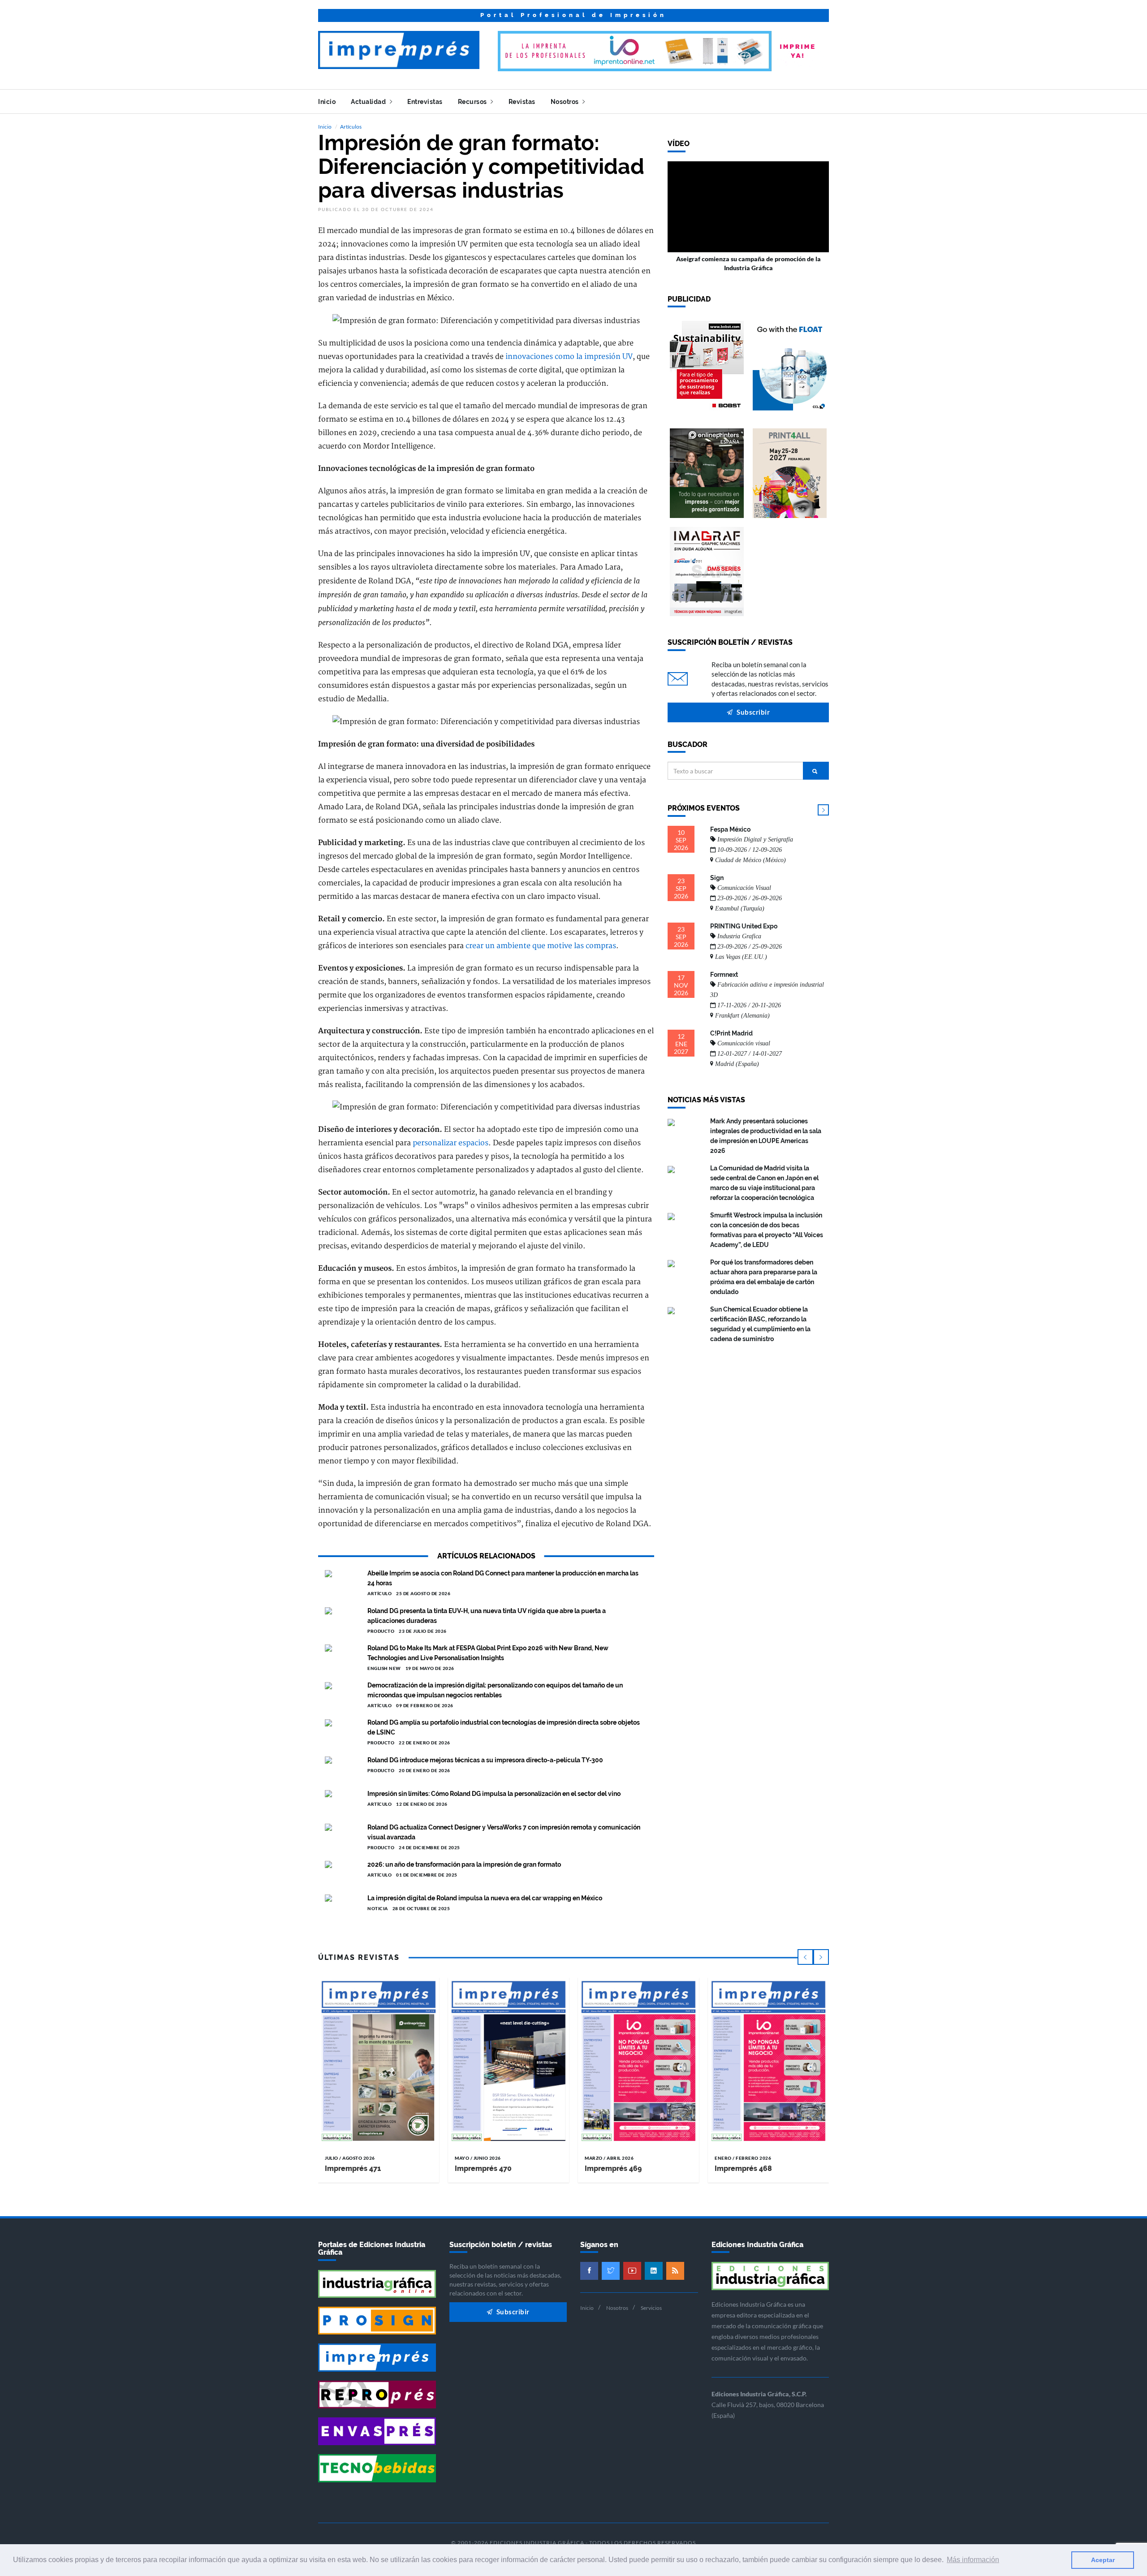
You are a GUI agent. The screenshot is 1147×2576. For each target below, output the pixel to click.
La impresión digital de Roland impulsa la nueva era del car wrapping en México (485, 1898)
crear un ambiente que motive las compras (541, 946)
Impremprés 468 (743, 2168)
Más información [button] (973, 2560)
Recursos (473, 102)
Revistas (522, 102)
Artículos (351, 127)
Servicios (651, 2308)
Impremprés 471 (353, 2168)
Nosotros (566, 102)
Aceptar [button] (1103, 2560)
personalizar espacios (451, 1143)
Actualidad (369, 102)
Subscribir (753, 712)
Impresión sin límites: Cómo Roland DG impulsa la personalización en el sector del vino (494, 1794)
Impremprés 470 (483, 2168)
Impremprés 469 (613, 2168)
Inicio (327, 102)
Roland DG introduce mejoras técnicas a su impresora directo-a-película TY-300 (485, 1760)
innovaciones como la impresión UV (569, 357)
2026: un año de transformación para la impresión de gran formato (464, 1864)
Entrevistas (425, 102)
